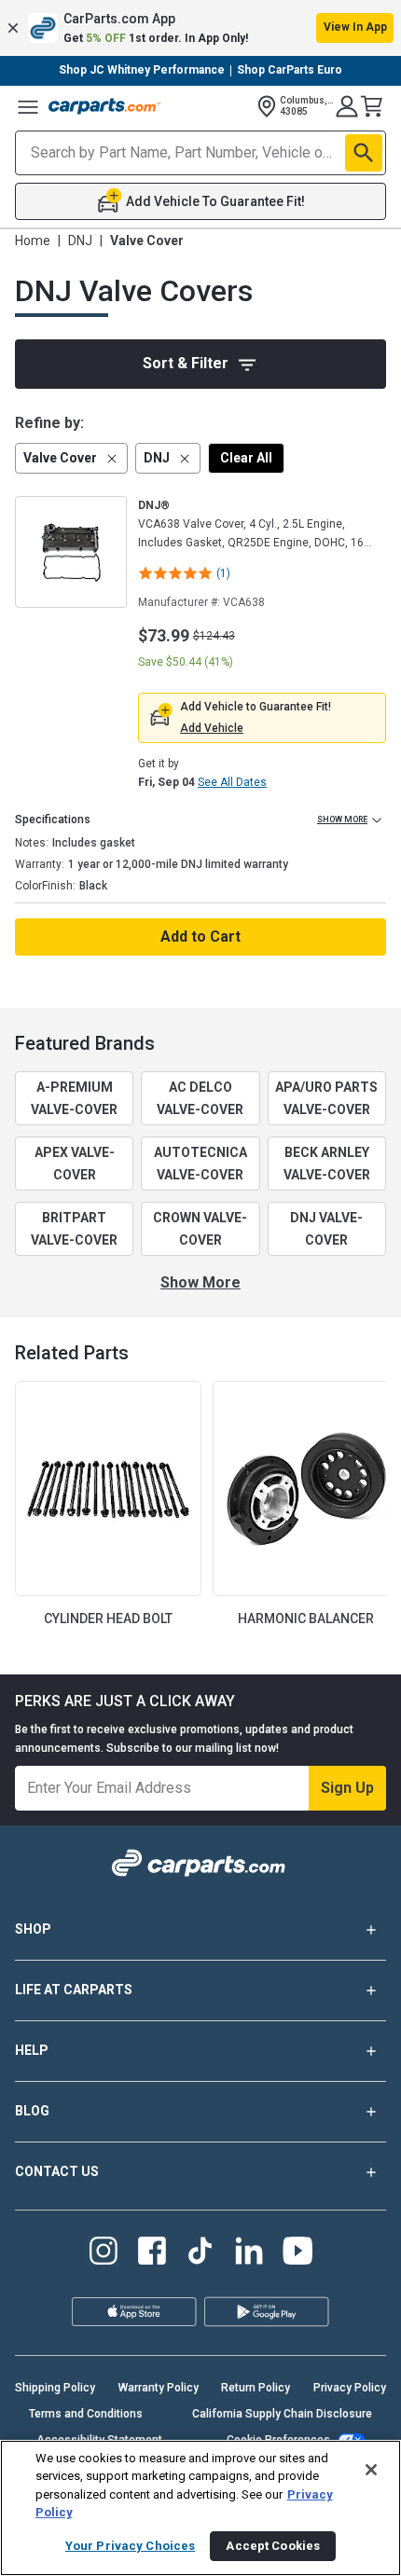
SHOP (33, 1929)
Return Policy (256, 2388)
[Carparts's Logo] (104, 106)
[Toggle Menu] (28, 106)
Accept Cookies (273, 2546)
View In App (355, 27)
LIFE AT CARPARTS (74, 1990)
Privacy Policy (350, 2388)
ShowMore (200, 1282)
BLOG (32, 2111)
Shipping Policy (55, 2388)
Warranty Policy (159, 2388)
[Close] (371, 2470)
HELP (32, 2050)
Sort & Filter (186, 363)
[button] (200, 28)
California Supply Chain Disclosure (282, 2414)
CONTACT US (57, 2171)
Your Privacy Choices (131, 2546)
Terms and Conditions (86, 2414)
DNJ (80, 241)
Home (33, 241)
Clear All (246, 458)
